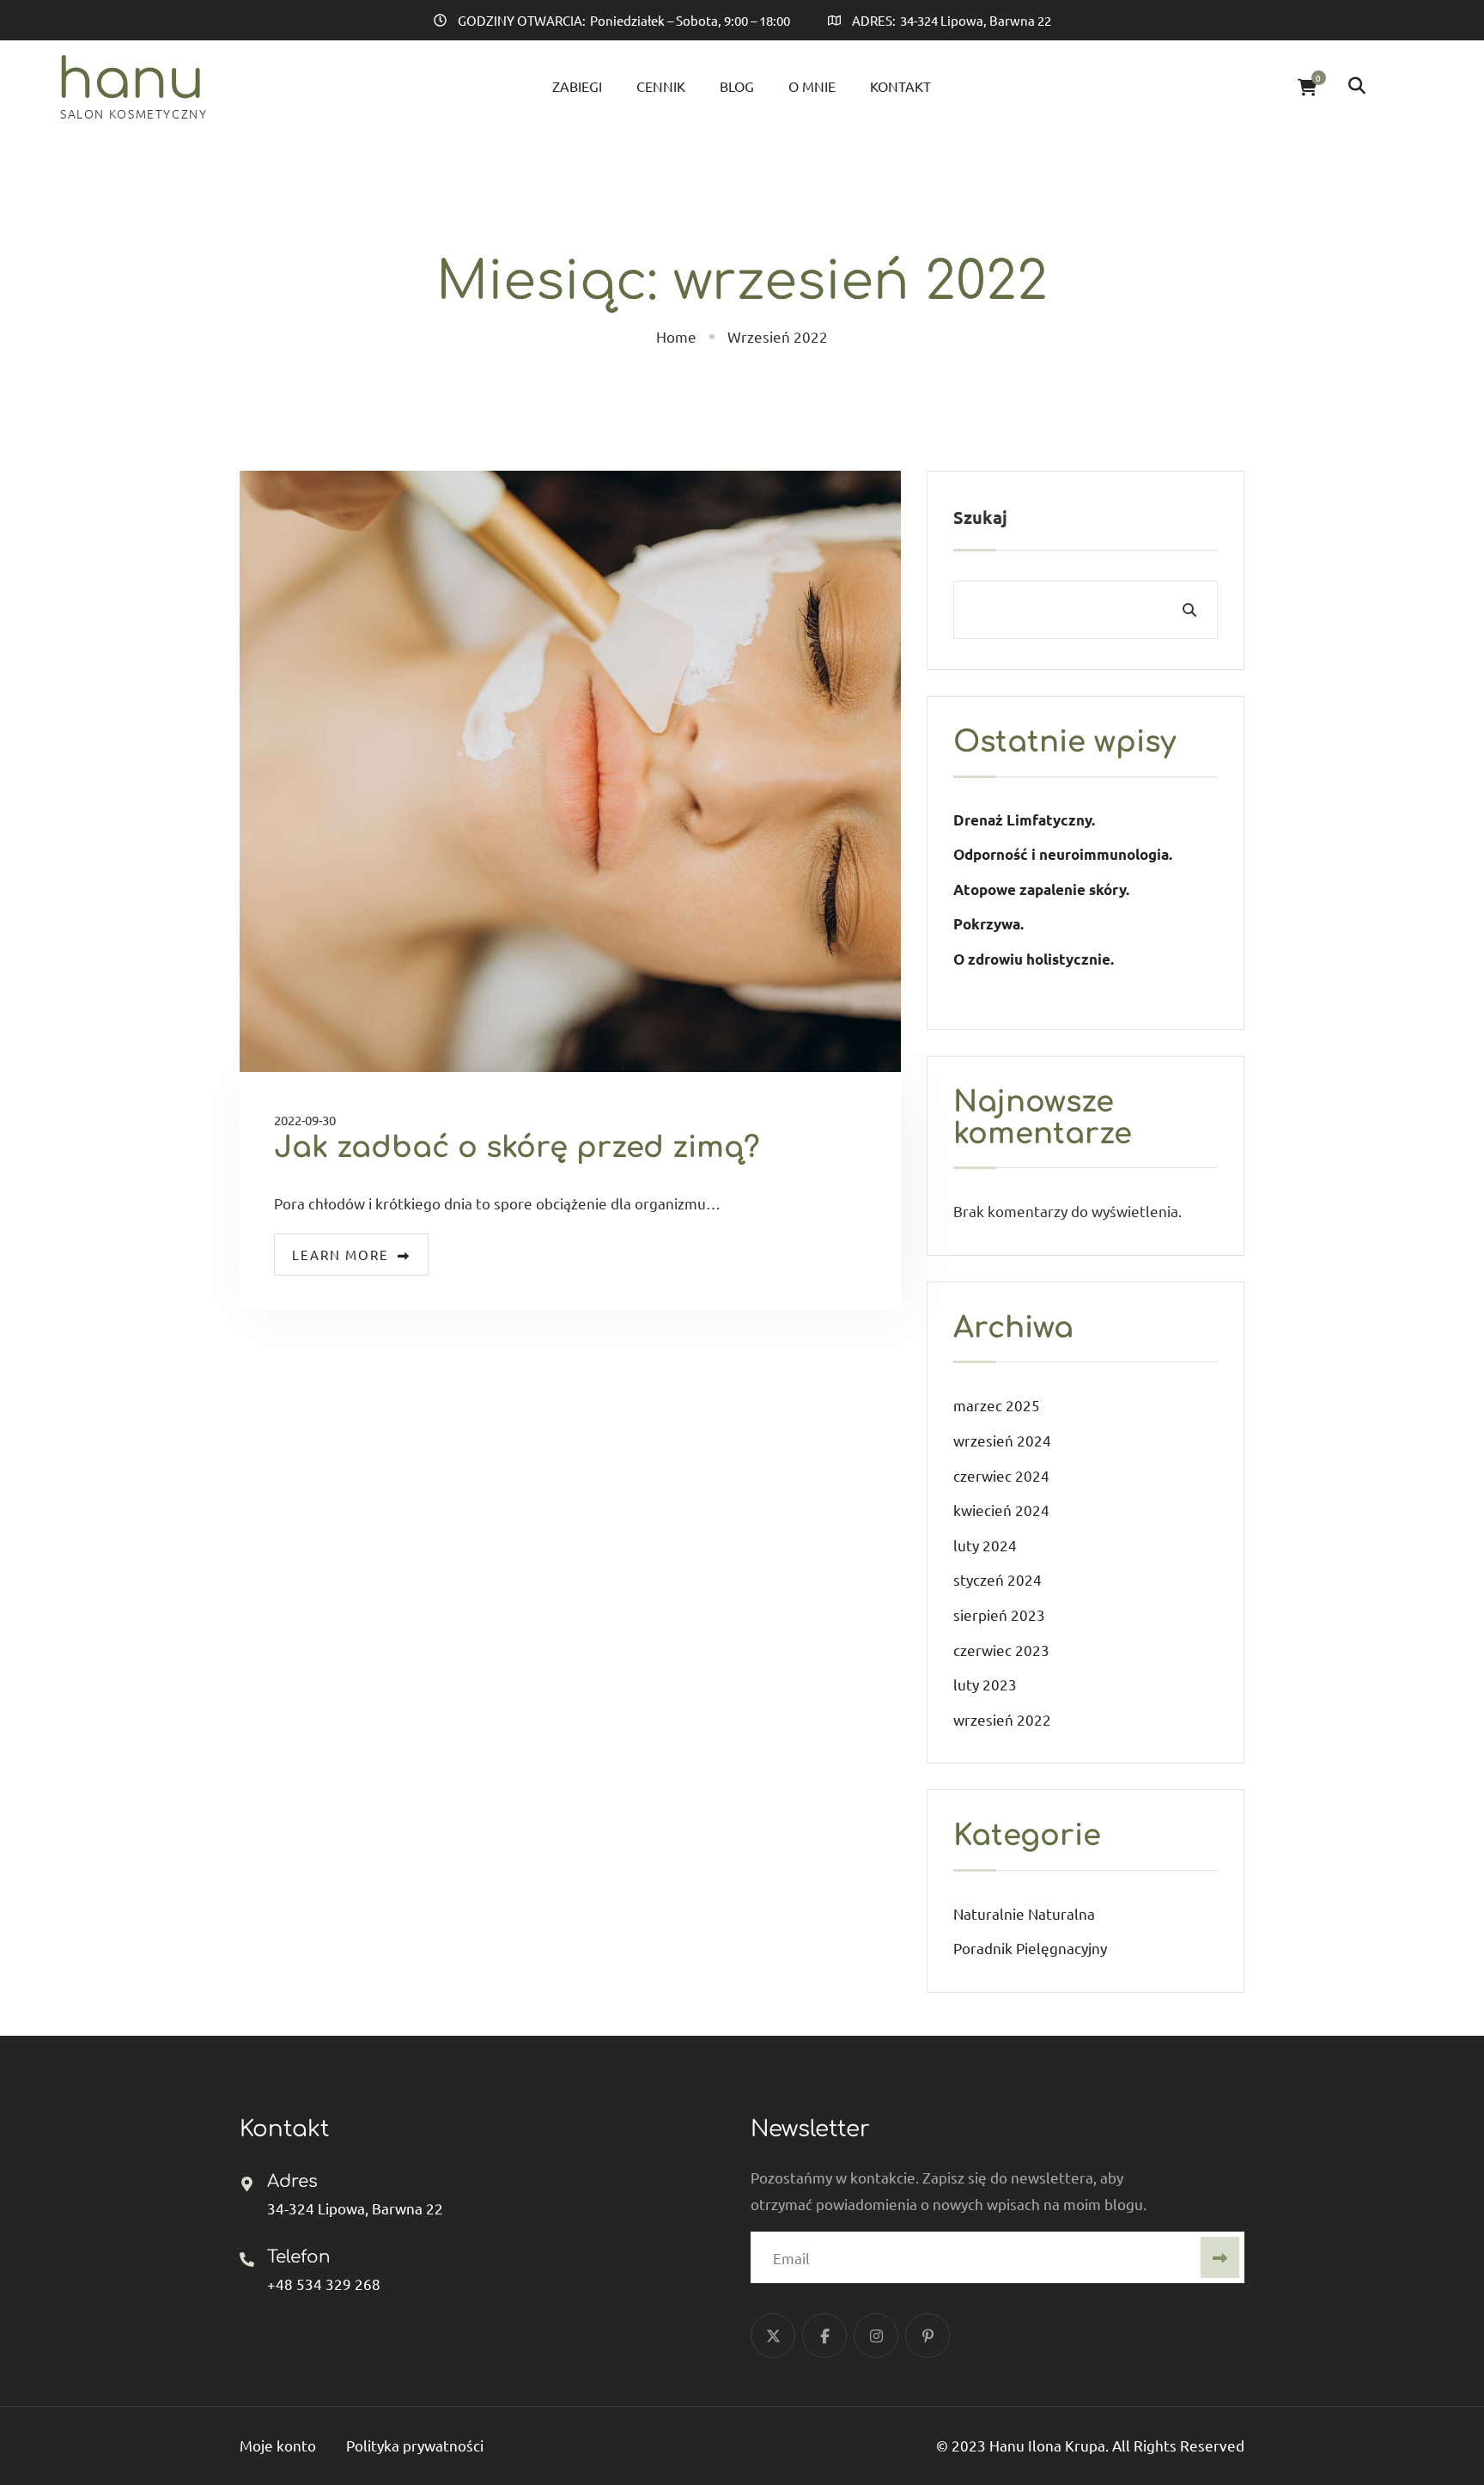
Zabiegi (577, 86)
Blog (737, 86)
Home (676, 336)
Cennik (661, 86)
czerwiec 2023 (1001, 1650)
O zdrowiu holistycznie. (1034, 959)
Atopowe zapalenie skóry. (1043, 889)
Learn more (341, 1255)
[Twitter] (773, 2336)
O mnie (812, 86)
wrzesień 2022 (1002, 1719)
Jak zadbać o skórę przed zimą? (517, 1148)
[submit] (1220, 2257)
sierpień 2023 (999, 1614)
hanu (131, 80)
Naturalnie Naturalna (1024, 1913)
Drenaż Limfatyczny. (1024, 820)
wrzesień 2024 (1002, 1440)
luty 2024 (985, 1545)
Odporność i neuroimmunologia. (1063, 854)
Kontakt (900, 86)
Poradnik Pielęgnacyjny (1030, 1948)
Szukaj (980, 517)
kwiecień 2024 (1001, 1510)
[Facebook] (824, 2336)
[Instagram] (876, 2336)
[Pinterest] (927, 2336)
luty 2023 (985, 1684)
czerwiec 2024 (1001, 1475)
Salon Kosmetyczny (134, 113)
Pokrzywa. (988, 924)
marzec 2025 (997, 1405)
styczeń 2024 (997, 1579)
